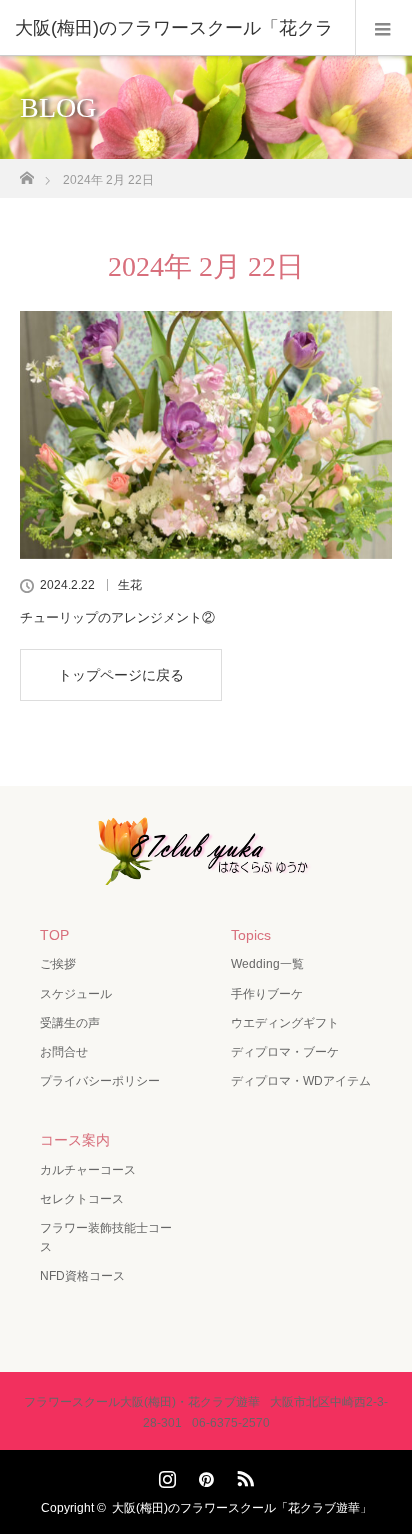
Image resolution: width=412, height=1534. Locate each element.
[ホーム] (26, 172)
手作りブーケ (267, 994)
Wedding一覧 (267, 964)
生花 (130, 585)
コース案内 (75, 1140)
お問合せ (64, 1052)
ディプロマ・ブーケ (285, 1052)
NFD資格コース (82, 1276)
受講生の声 (70, 1023)
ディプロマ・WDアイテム (301, 1081)
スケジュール (76, 994)
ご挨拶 (58, 964)
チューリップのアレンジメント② (117, 617)
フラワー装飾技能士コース (106, 1237)
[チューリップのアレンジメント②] (206, 435)
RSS (243, 1475)
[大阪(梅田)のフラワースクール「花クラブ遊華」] (206, 871)
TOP (54, 935)
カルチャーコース (88, 1170)
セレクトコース (82, 1199)
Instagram (165, 1475)
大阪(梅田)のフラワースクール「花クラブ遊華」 (242, 1508)
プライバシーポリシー (100, 1081)
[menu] (383, 28)
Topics (251, 935)
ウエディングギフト (285, 1023)
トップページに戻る (121, 675)
